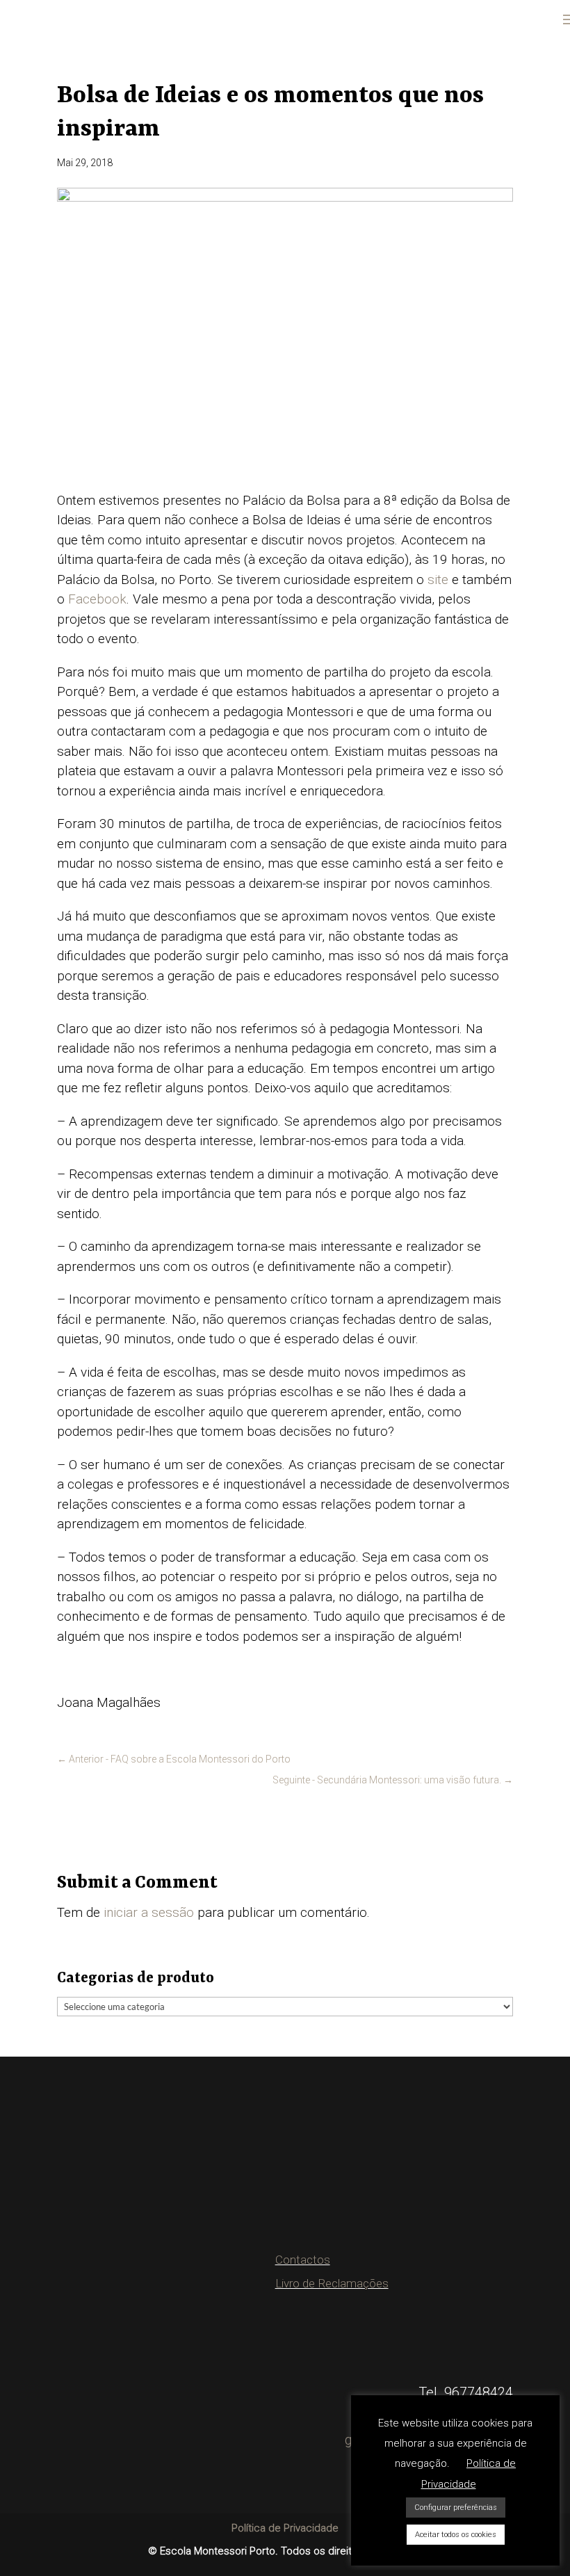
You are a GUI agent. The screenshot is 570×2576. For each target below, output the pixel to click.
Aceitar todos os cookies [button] (456, 2535)
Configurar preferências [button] (456, 2508)
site (438, 580)
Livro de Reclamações (332, 2283)
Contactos (303, 2260)
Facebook (97, 599)
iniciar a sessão (149, 1912)
